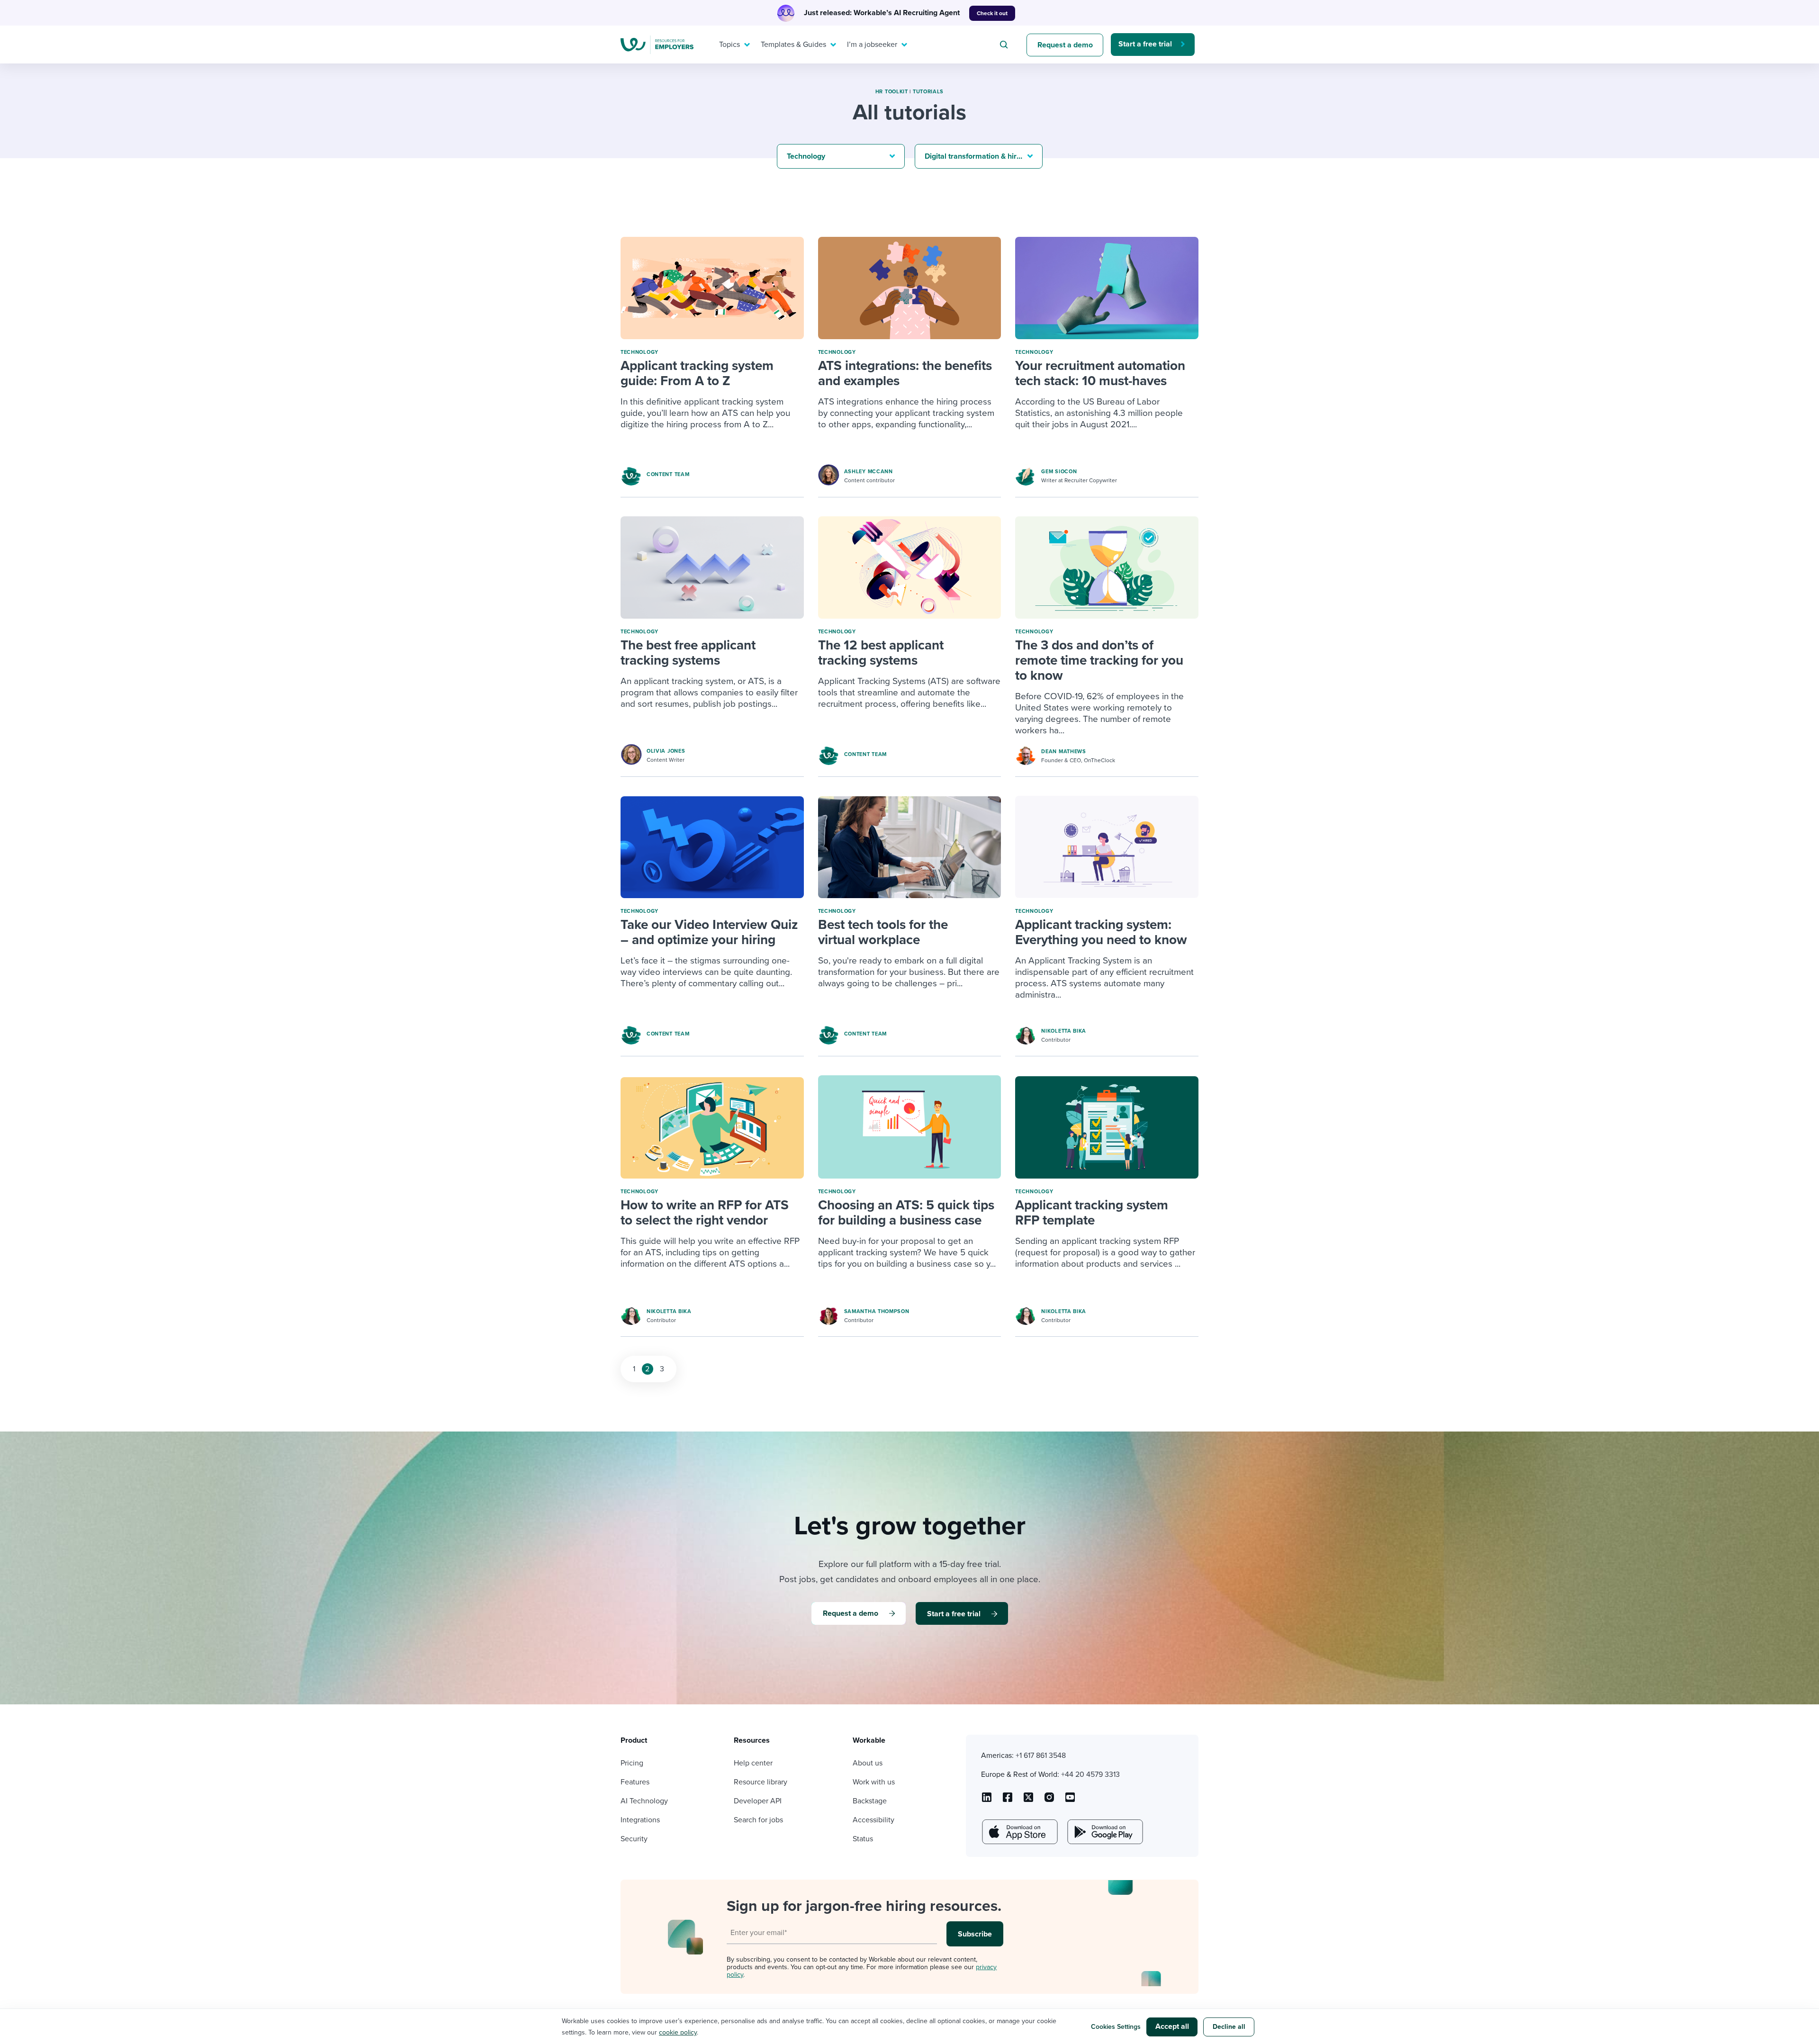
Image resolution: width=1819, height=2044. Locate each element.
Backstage (870, 1801)
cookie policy (678, 2032)
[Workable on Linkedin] (987, 1801)
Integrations (640, 1820)
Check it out (992, 13)
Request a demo (1065, 45)
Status (863, 1839)
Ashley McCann (869, 472)
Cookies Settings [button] (1116, 2027)
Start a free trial (1145, 44)
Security (634, 1839)
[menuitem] (732, 45)
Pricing (632, 1763)
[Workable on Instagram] (1070, 1801)
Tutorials (928, 92)
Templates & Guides (793, 45)
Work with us (874, 1782)
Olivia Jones (666, 751)
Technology (639, 352)
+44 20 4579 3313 (1090, 1774)
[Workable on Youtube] (1028, 1801)
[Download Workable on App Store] (1019, 1832)
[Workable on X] (1049, 1801)
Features (635, 1782)
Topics (729, 45)
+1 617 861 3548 (1041, 1756)
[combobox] (1005, 45)
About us (868, 1763)
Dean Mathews (1063, 752)
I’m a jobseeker (872, 45)
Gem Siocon (1059, 472)
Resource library (761, 1782)
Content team (668, 474)
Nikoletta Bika (1064, 1031)
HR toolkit (892, 92)
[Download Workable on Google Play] (1104, 1832)
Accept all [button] (1172, 2026)
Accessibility (873, 1820)
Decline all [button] (1229, 2027)
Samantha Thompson (877, 1311)
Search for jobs (758, 1820)
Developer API (758, 1801)
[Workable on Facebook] (1008, 1801)
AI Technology (644, 1801)
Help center (753, 1763)
